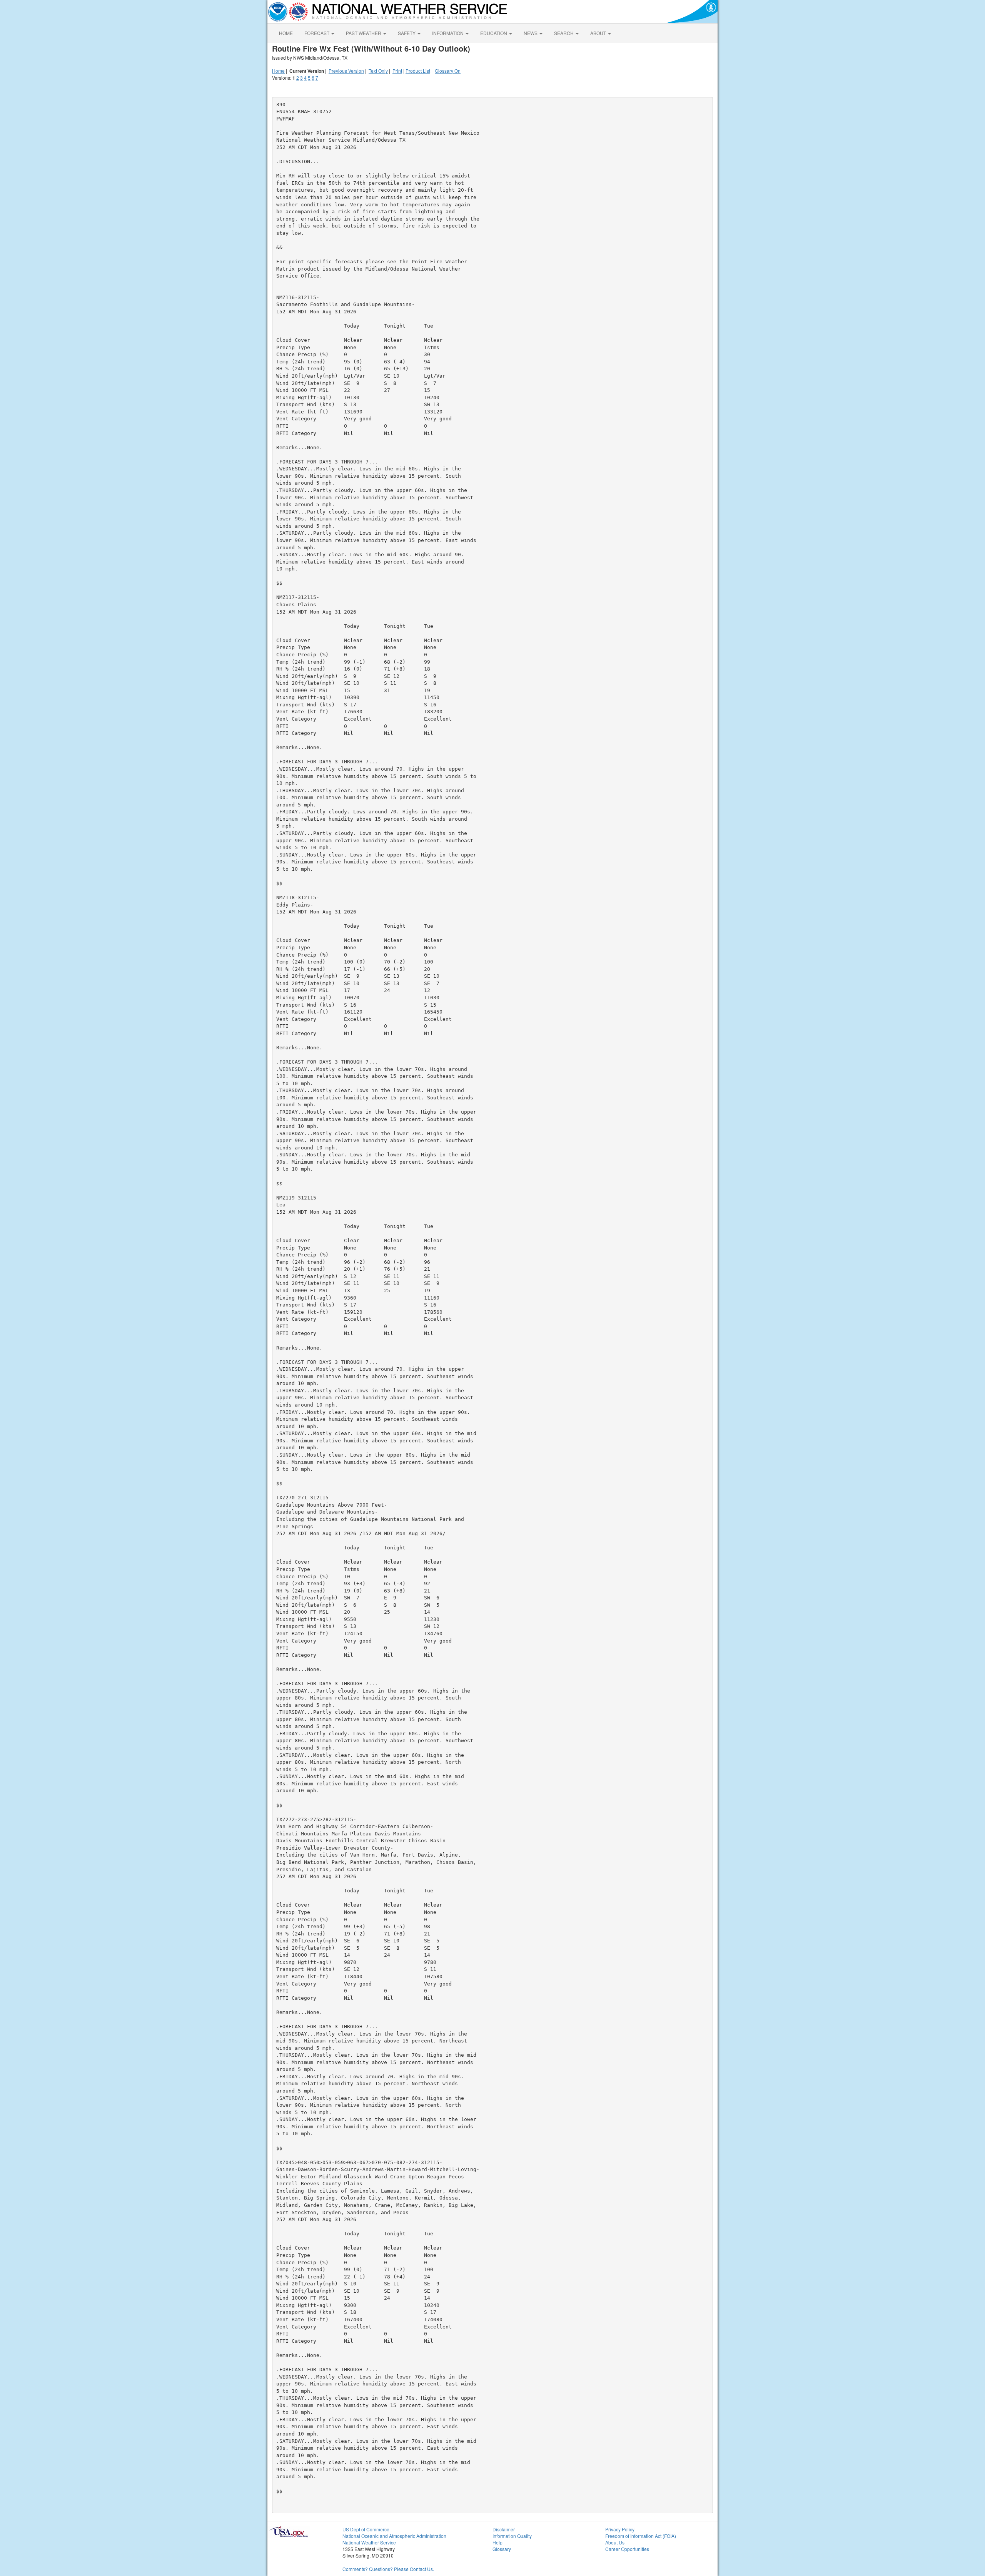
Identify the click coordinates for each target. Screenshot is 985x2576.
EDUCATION (494, 33)
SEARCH (564, 33)
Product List (418, 71)
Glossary (502, 2549)
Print (397, 71)
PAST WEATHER (364, 33)
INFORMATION (448, 33)
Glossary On (448, 71)
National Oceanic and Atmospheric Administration (394, 2536)
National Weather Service (369, 2542)
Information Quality (512, 2536)
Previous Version (346, 71)
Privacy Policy (620, 2529)
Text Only (378, 71)
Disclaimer (504, 2529)
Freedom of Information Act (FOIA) (641, 2536)
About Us (615, 2542)
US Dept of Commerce (366, 2529)
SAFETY (407, 33)
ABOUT (599, 33)
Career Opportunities (627, 2549)
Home (278, 71)
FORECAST (317, 33)
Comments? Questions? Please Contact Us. (388, 2569)
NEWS (531, 33)
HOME (286, 33)
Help (498, 2542)
